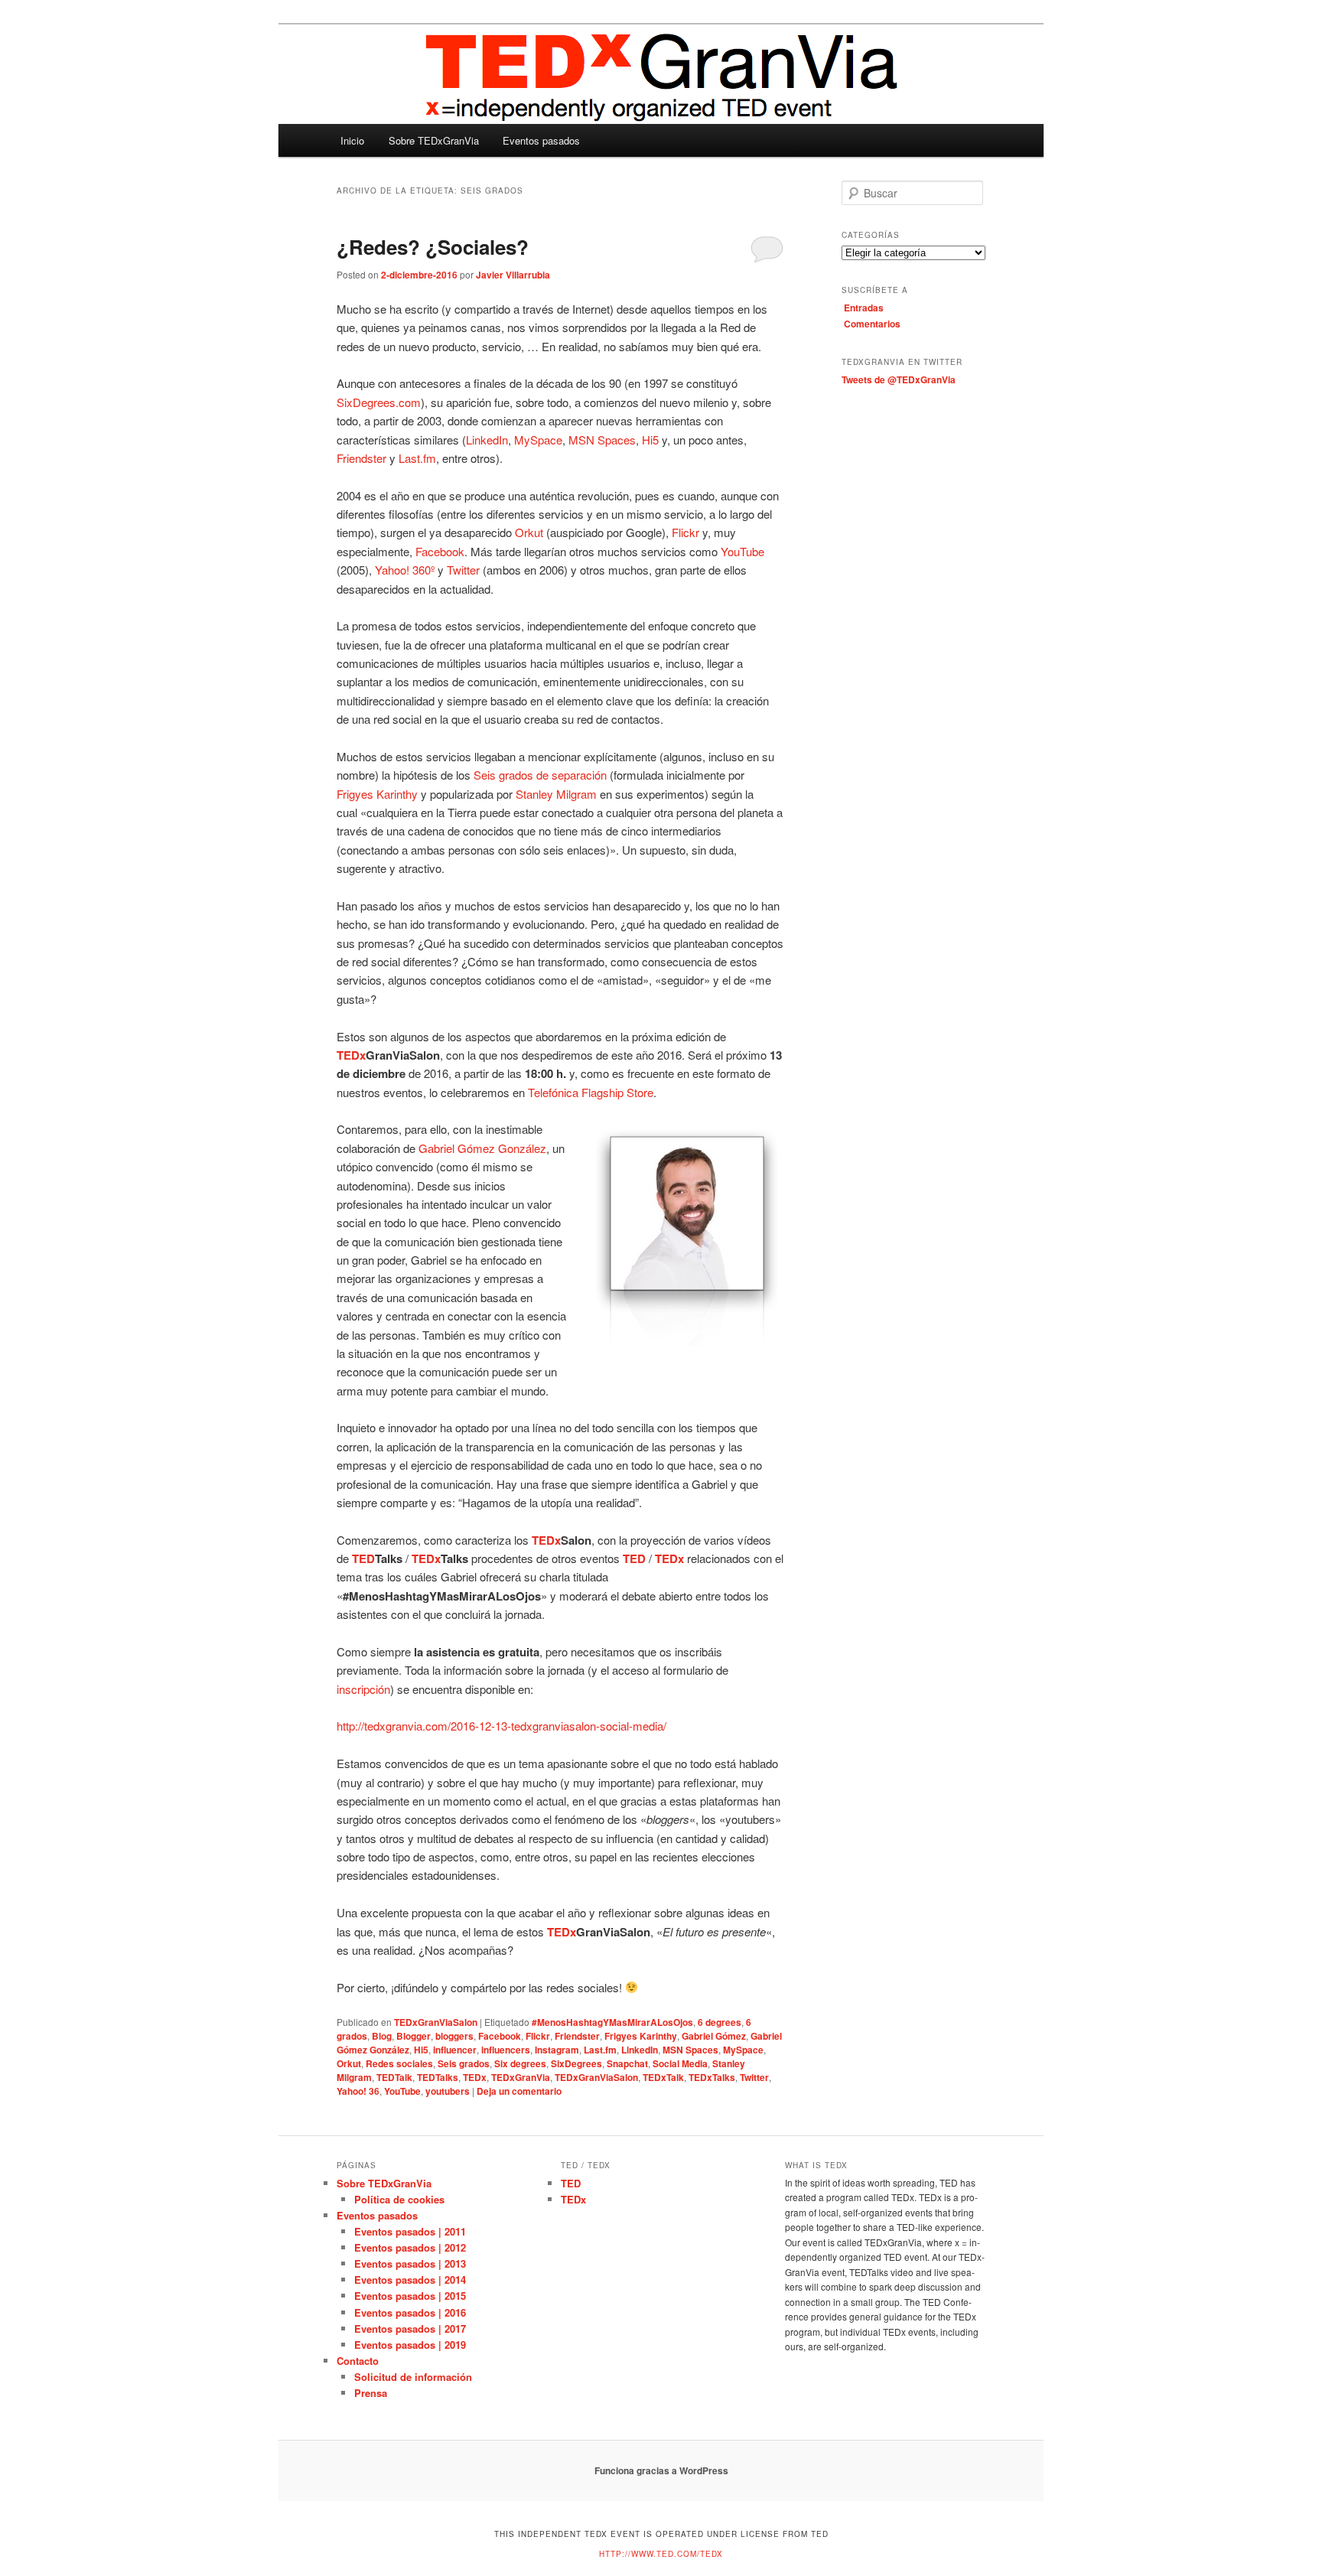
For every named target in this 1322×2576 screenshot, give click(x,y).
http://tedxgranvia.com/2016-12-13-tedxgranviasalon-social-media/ (501, 1726)
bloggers (454, 2036)
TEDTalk (394, 2077)
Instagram (557, 2050)
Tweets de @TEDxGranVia (899, 379)
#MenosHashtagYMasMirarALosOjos (612, 2022)
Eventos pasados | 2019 (410, 2345)
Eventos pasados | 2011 (410, 2231)
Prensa (371, 2393)
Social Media (680, 2063)
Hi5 (650, 440)
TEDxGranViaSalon (436, 2022)
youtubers (448, 2091)
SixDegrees (576, 2063)
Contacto (358, 2361)
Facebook (440, 551)
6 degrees (720, 2022)
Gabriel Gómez (714, 2036)
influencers (506, 2050)
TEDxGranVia (521, 2077)
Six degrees (520, 2063)
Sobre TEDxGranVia (434, 140)
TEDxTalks (712, 2077)
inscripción (363, 1689)
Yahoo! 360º (405, 570)
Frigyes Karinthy (377, 794)
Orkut (529, 532)
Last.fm (417, 458)
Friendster (361, 458)
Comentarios (872, 324)
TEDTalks (438, 2077)
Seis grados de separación (540, 775)
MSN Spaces (602, 440)
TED (571, 2183)
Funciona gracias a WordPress (661, 2470)
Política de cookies (399, 2199)
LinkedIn (487, 440)
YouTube (742, 551)
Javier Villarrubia (513, 275)
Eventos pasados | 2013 (410, 2263)
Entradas (864, 308)
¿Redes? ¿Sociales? (433, 247)
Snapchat (627, 2063)
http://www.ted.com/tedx (661, 2554)
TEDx (475, 2077)
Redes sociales (399, 2063)
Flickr (685, 532)
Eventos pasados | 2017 (410, 2328)
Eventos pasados (541, 140)
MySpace (538, 440)
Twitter (463, 570)
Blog (382, 2036)
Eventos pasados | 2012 (410, 2247)
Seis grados (464, 2063)
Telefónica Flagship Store (591, 1092)
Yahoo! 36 (358, 2091)
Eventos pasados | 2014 (410, 2280)
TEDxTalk (663, 2077)
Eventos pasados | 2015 (410, 2296)
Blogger (414, 2036)
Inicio (352, 140)
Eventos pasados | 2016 (410, 2312)
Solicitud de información (413, 2377)
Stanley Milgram (556, 794)
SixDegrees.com (379, 402)
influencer (455, 2050)
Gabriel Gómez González (482, 1148)
